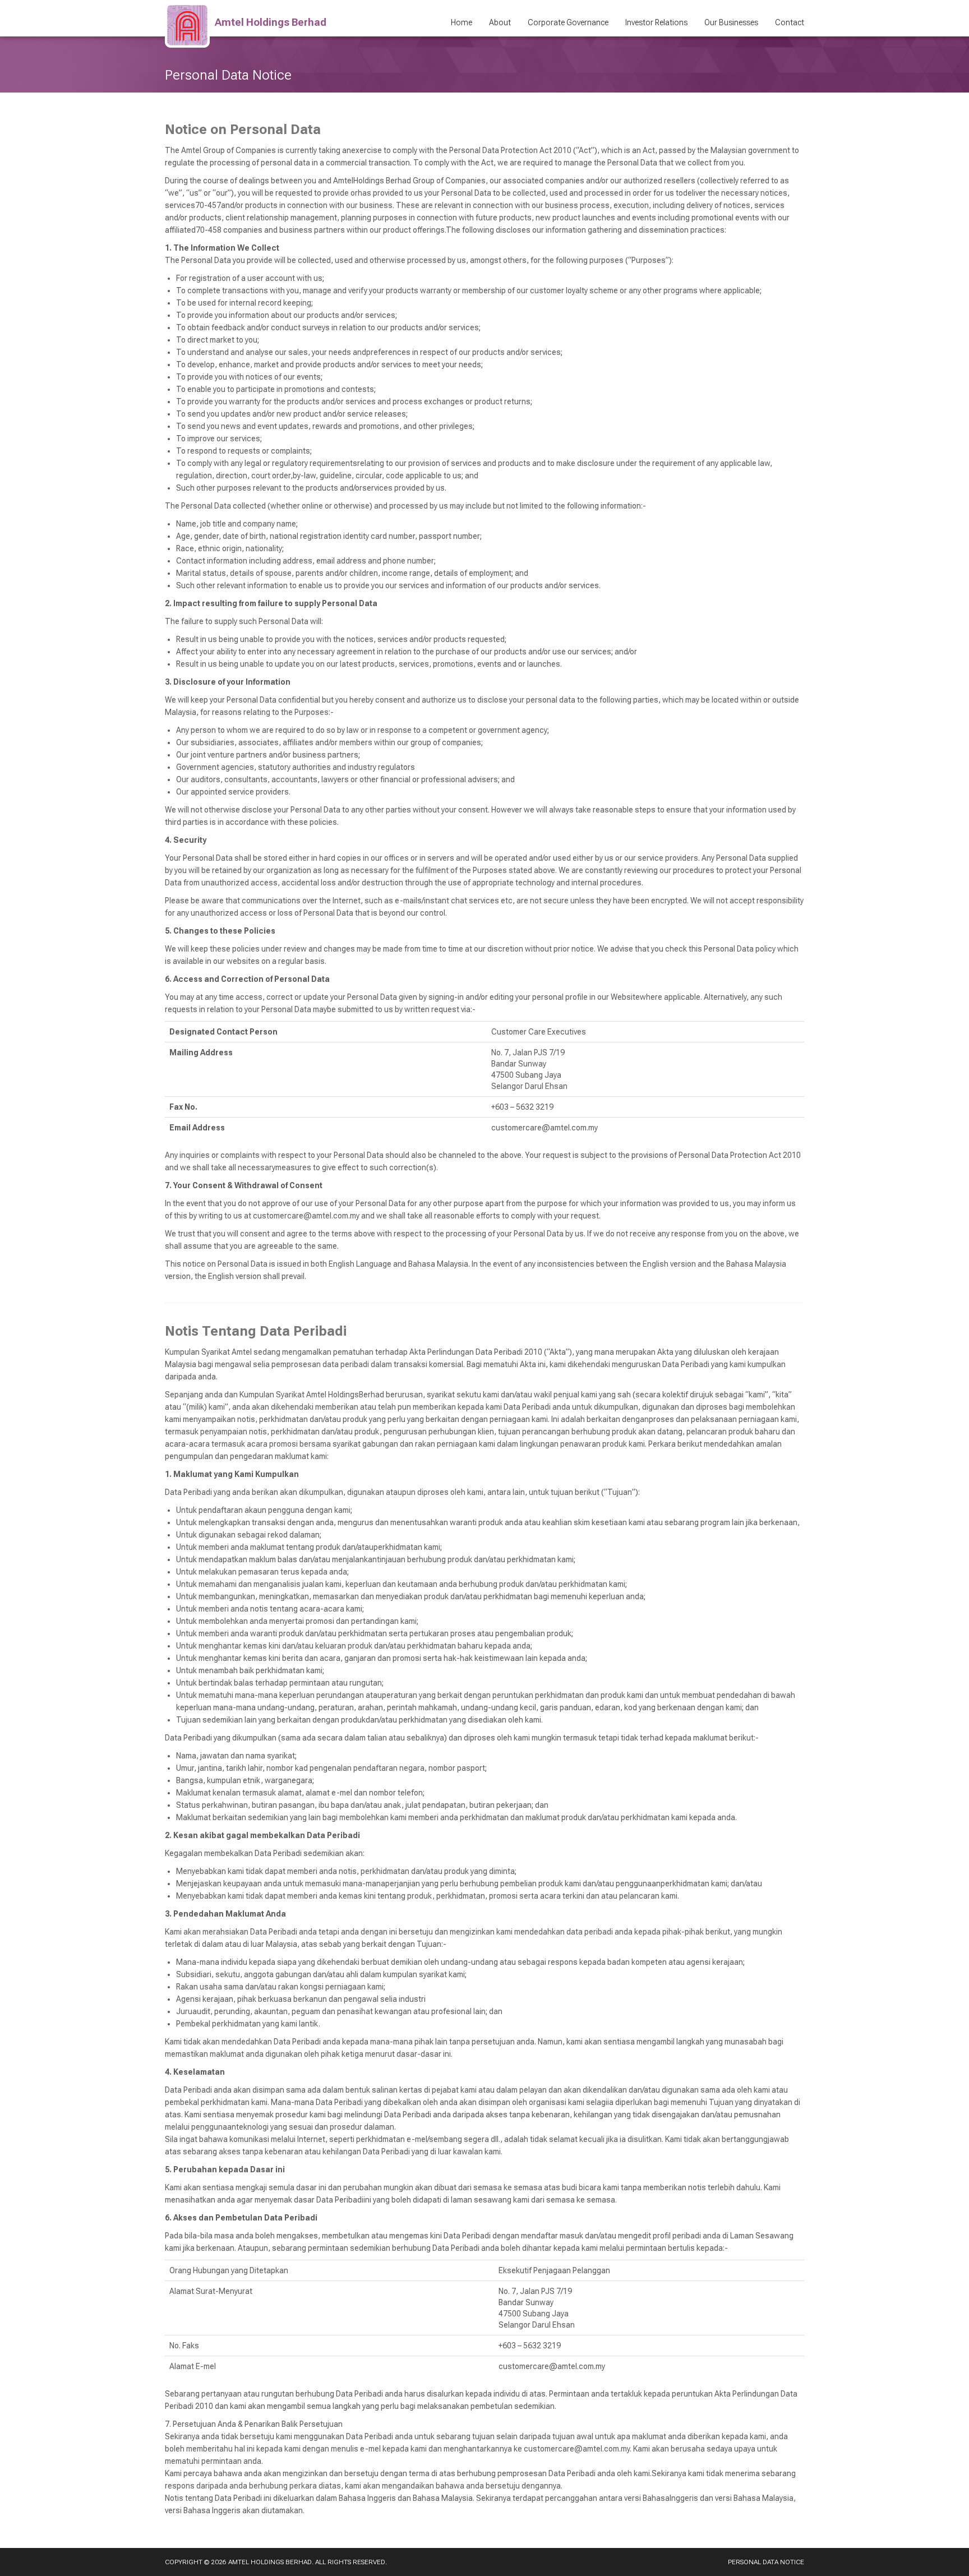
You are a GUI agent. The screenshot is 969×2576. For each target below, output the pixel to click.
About (500, 22)
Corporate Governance (568, 22)
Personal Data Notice (766, 2562)
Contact (790, 22)
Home (462, 22)
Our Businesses (731, 22)
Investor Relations (656, 22)
